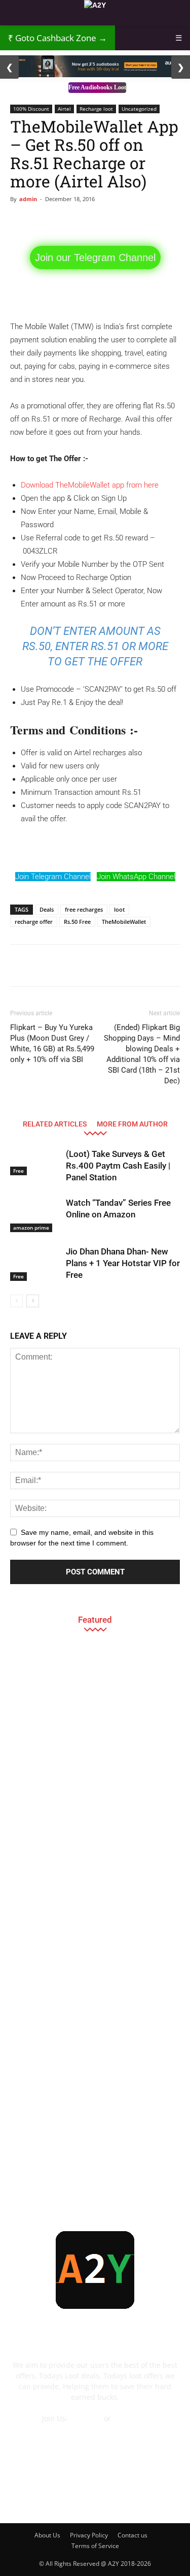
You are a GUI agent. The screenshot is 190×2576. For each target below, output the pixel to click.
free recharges (84, 909)
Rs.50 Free (77, 922)
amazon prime (31, 1228)
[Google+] (54, 2498)
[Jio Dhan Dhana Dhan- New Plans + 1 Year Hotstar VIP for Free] (35, 1263)
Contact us (132, 2535)
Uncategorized (139, 109)
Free (18, 1171)
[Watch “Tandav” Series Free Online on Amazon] (35, 1215)
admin (28, 199)
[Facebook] (27, 2498)
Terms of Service (95, 2546)
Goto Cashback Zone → (58, 38)
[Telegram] (109, 2498)
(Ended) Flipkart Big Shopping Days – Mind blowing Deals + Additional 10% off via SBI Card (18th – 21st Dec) (142, 1054)
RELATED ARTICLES (55, 1124)
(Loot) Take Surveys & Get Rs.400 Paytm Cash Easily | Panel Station (118, 1166)
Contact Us (95, 2429)
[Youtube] (164, 2498)
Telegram (86, 2418)
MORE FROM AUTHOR (132, 1124)
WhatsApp (130, 2418)
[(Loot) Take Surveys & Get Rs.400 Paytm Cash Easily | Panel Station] (35, 1162)
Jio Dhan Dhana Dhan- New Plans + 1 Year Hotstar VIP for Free (123, 1263)
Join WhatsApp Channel (136, 877)
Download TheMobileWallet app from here (90, 485)
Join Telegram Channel (53, 877)
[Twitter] (136, 2498)
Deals (47, 909)
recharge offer (34, 922)
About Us (47, 2535)
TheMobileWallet (124, 922)
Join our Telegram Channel (95, 257)
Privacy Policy (89, 2535)
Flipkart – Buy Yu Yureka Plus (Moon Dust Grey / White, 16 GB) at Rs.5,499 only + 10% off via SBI (52, 1043)
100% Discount (31, 109)
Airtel (64, 109)
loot (119, 909)
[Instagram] (82, 2498)
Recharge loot (96, 109)
